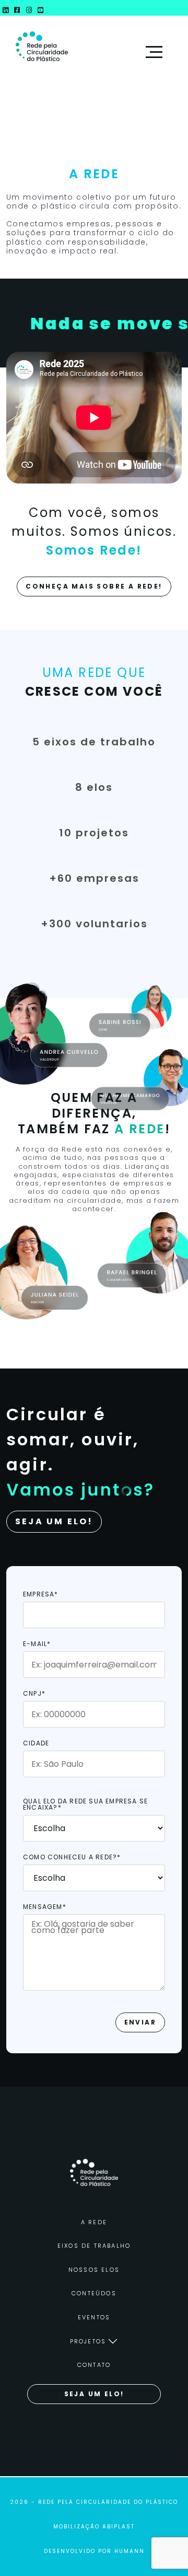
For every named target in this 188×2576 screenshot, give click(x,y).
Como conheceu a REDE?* (72, 1858)
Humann (130, 2551)
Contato (94, 2365)
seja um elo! (94, 2394)
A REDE (94, 2222)
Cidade (36, 1744)
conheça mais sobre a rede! (94, 586)
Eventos (94, 2317)
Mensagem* (45, 1907)
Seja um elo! (54, 1521)
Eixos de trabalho (94, 2246)
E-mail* (37, 1644)
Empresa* (41, 1595)
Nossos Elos (94, 2270)
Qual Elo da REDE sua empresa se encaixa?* (85, 1805)
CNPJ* (34, 1694)
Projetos (88, 2341)
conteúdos (94, 2293)
